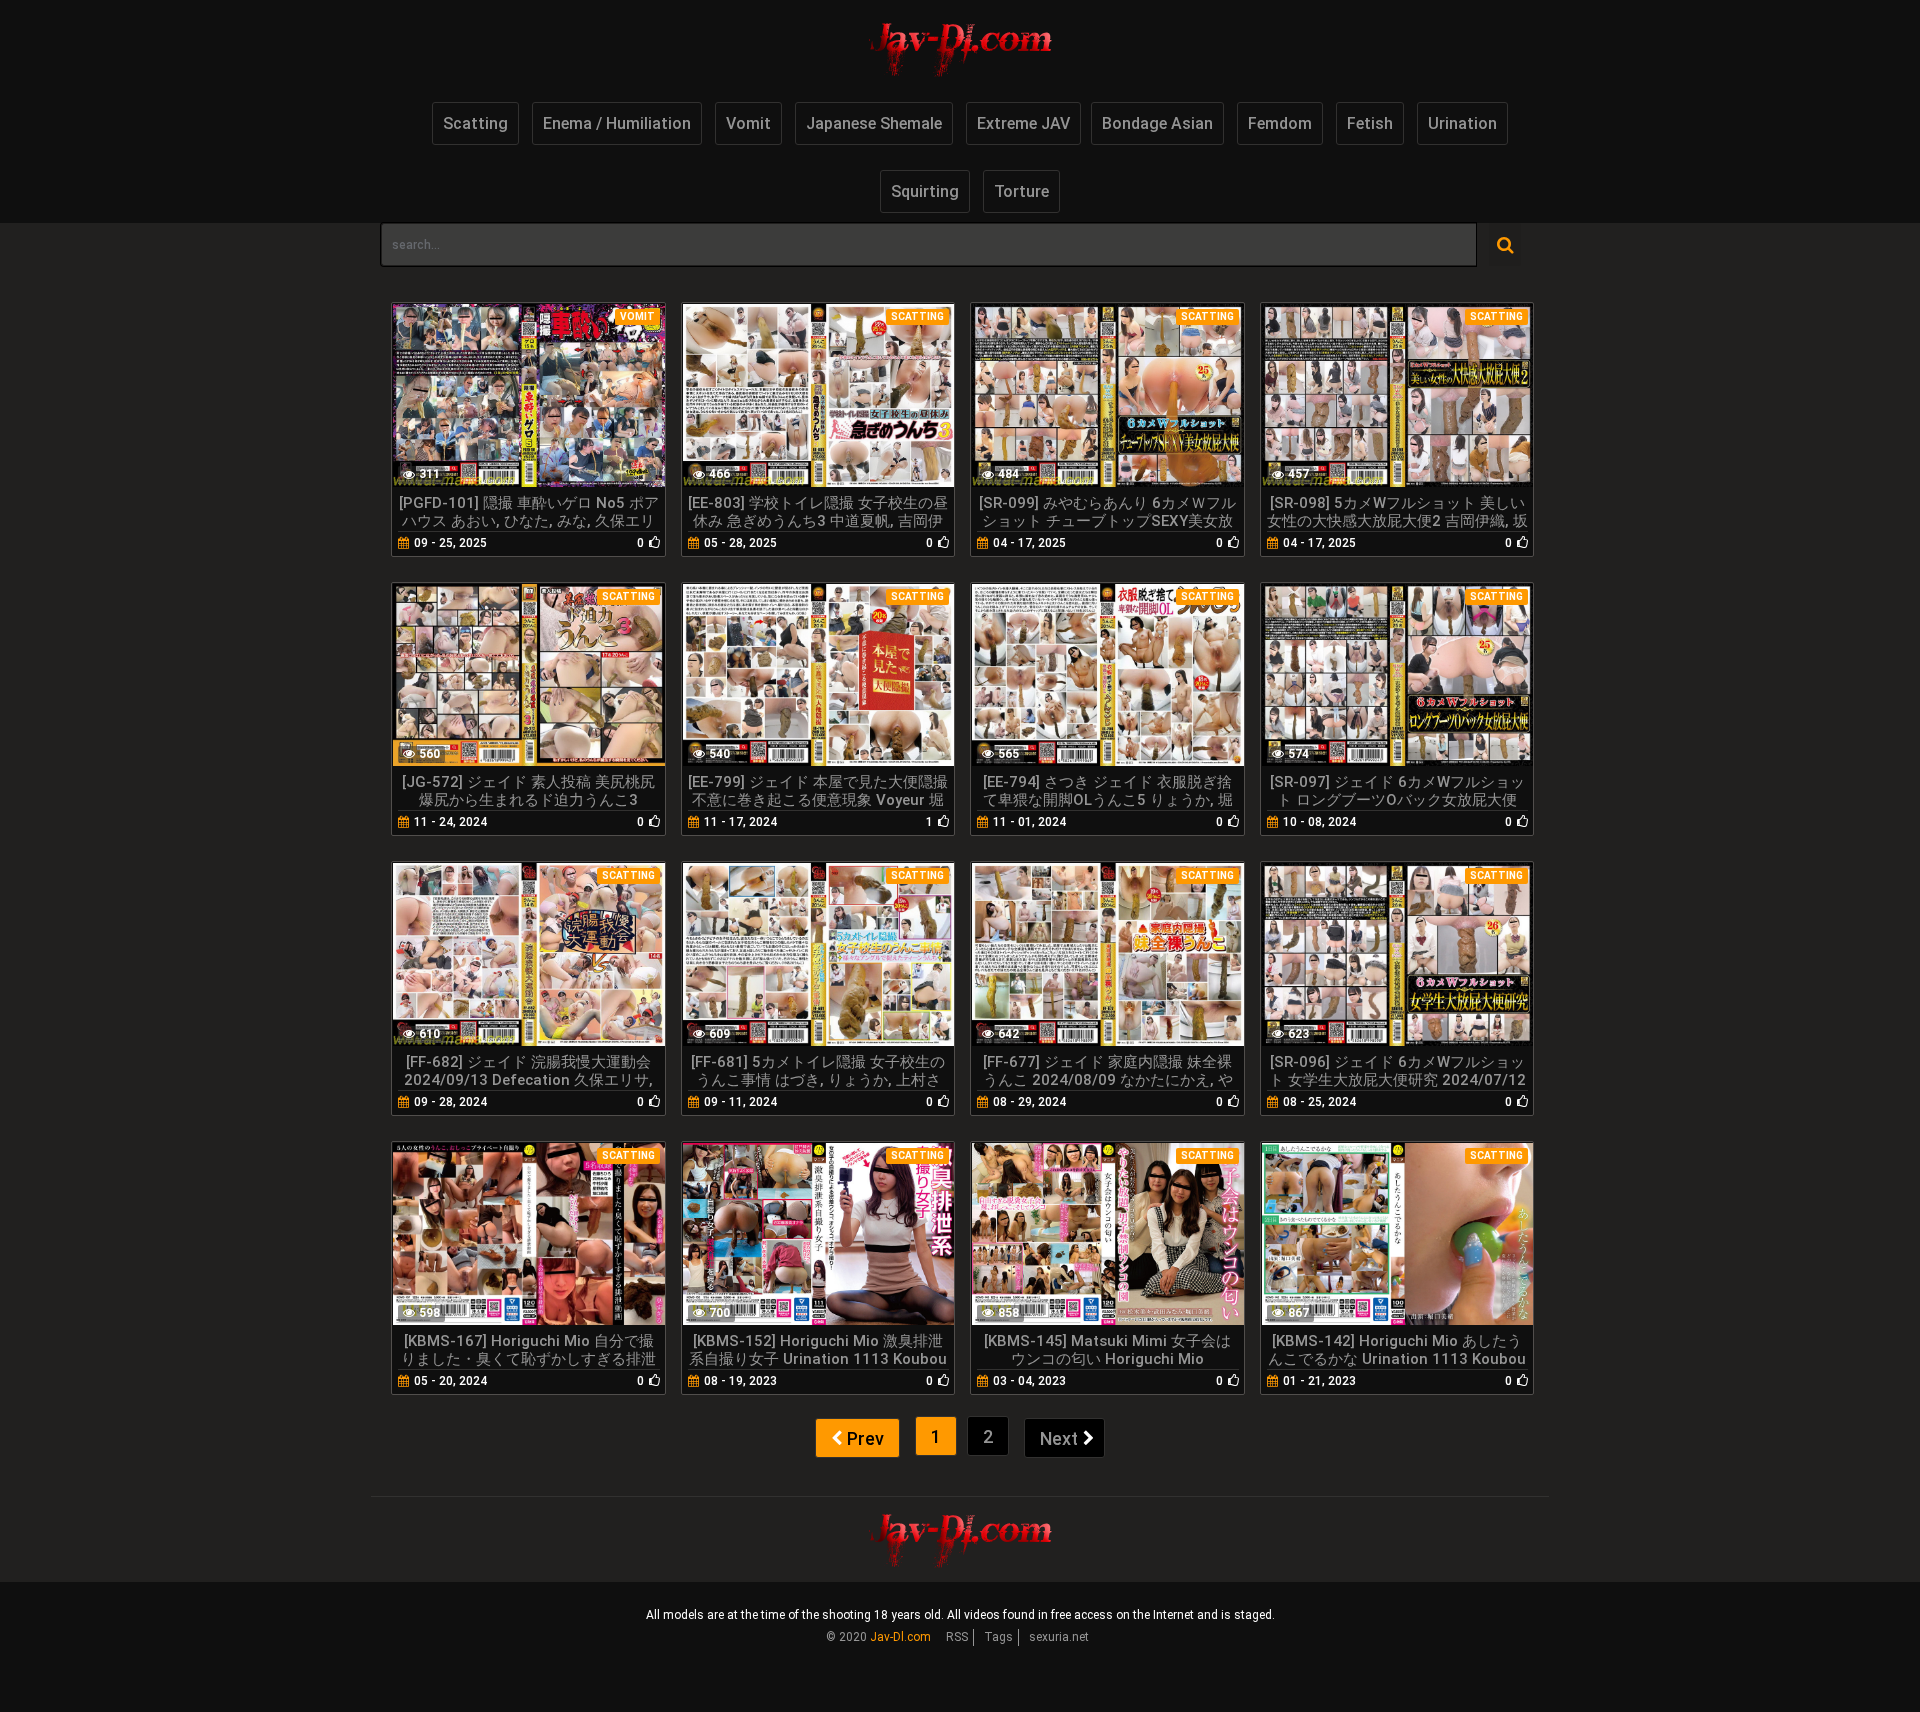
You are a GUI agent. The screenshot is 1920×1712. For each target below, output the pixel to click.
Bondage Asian (1157, 123)
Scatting (475, 123)
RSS (957, 1637)
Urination (1462, 123)
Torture (1021, 191)
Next (1059, 1438)
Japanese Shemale (874, 123)
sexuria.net (1059, 1637)
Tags (998, 1637)
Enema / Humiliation (617, 123)
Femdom (1280, 123)
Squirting (925, 191)
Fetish (1370, 123)
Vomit (748, 123)
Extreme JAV (1023, 123)
